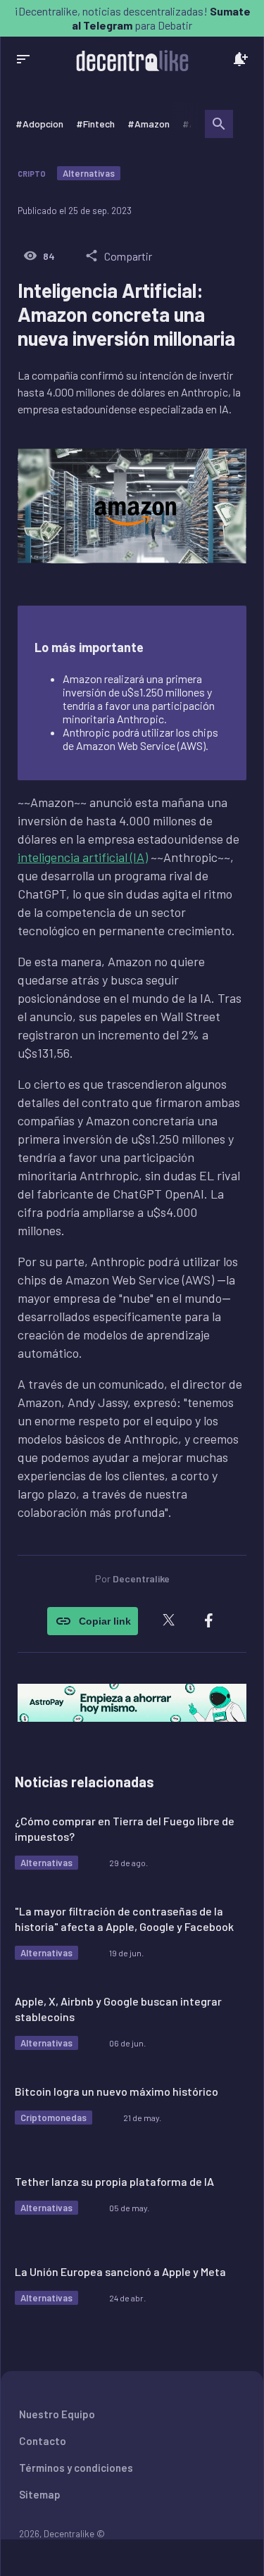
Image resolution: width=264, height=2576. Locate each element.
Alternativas (89, 173)
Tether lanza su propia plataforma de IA (114, 2181)
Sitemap (40, 2494)
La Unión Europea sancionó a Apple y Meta (120, 2271)
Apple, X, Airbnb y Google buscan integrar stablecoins (118, 2009)
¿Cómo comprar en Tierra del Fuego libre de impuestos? (125, 1828)
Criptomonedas (54, 2118)
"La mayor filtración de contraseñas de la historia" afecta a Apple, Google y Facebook (124, 1919)
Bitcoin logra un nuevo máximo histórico (117, 2091)
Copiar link (105, 1621)
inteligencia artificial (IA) (83, 857)
